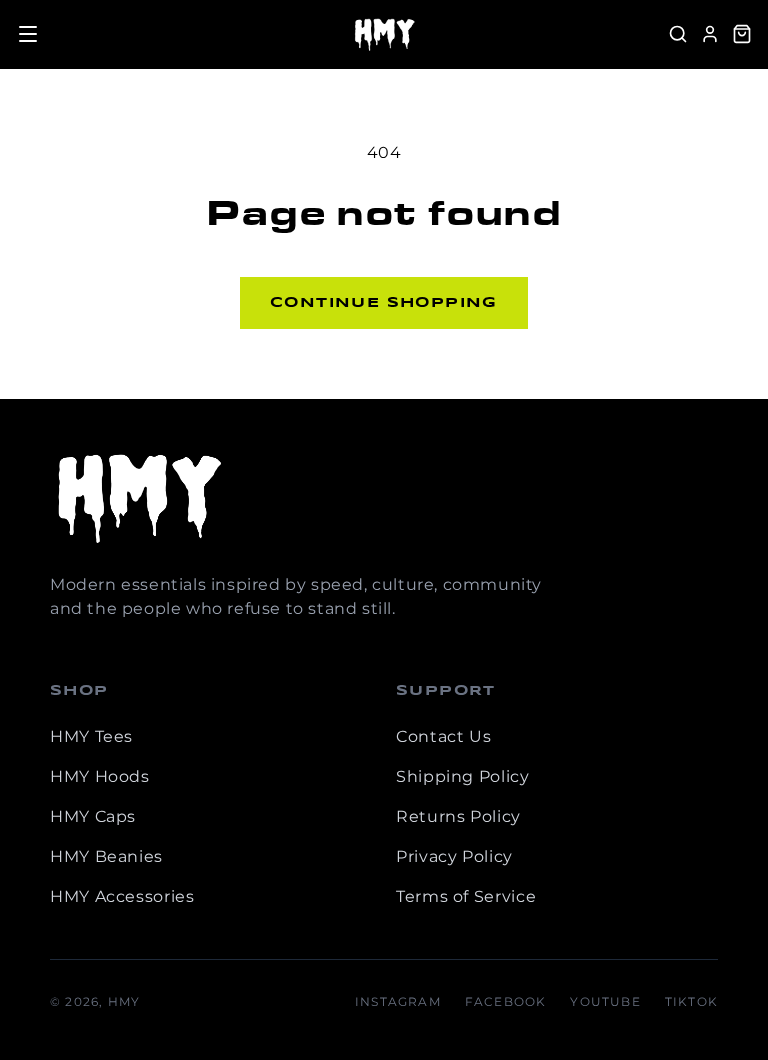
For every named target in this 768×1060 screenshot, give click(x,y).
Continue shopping (384, 303)
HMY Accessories (122, 896)
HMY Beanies (106, 856)
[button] (28, 34)
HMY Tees (91, 736)
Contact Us (443, 736)
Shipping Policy (463, 776)
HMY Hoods (100, 776)
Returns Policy (458, 816)
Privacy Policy (454, 856)
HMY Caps (93, 816)
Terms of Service (466, 896)
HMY (124, 1001)
